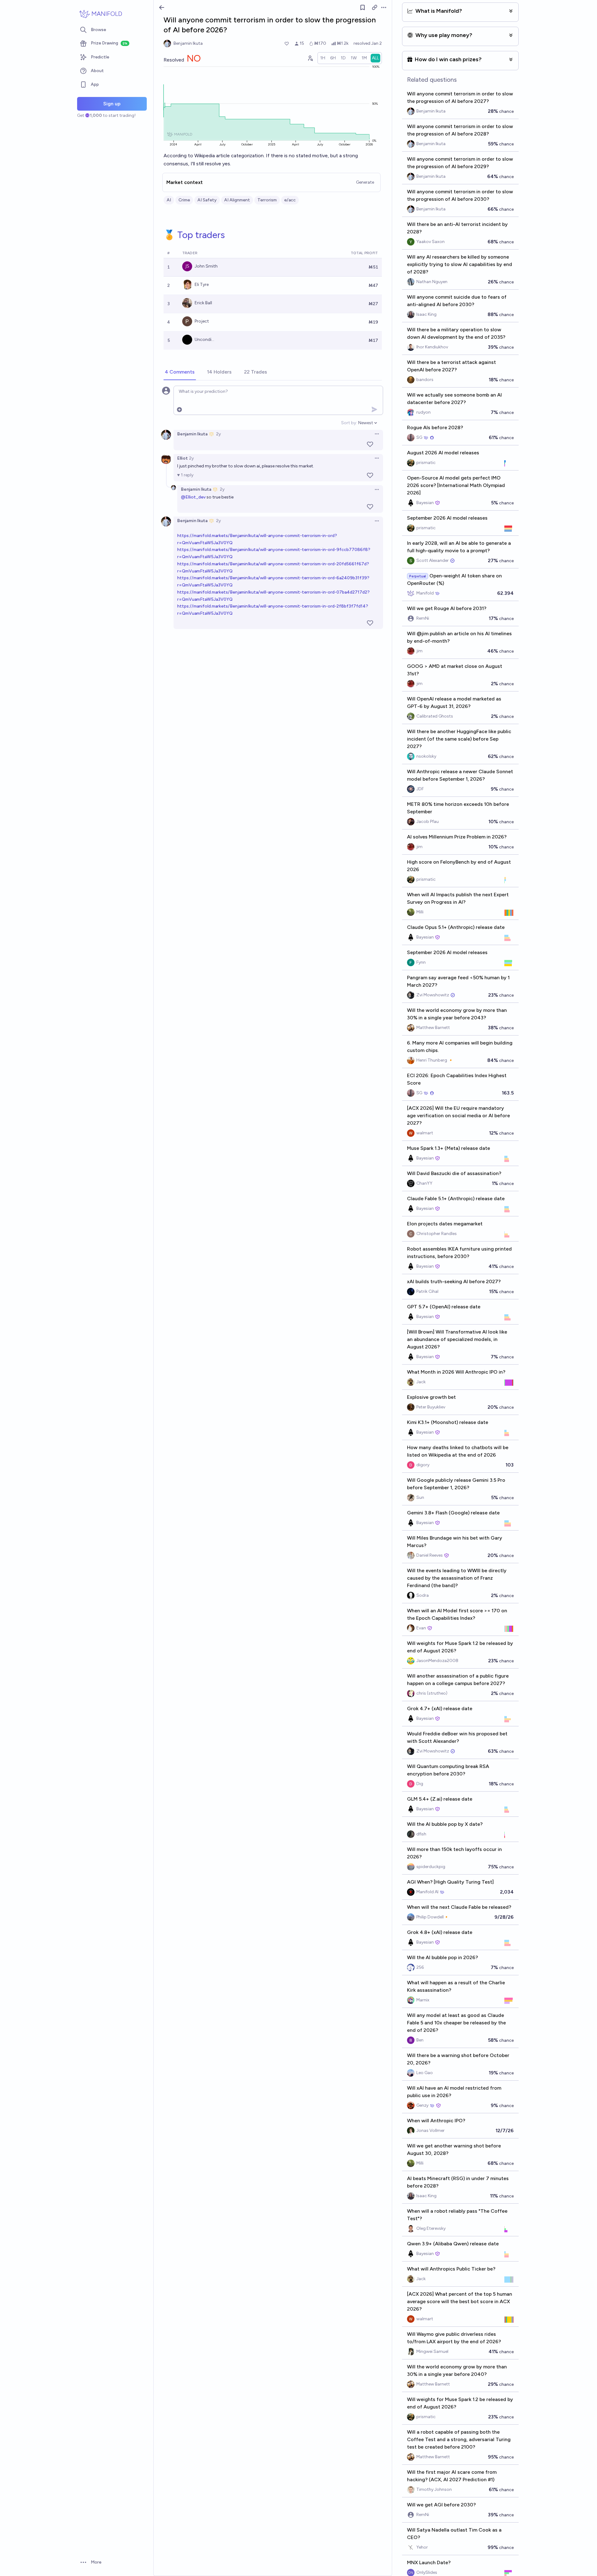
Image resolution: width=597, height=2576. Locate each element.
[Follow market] (363, 7)
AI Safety (207, 200)
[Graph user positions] (310, 58)
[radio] (323, 58)
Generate (365, 182)
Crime (184, 200)
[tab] (180, 372)
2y (218, 434)
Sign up (112, 104)
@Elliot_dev (193, 497)
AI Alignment (237, 200)
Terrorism (267, 200)
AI (169, 200)
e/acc (290, 200)
